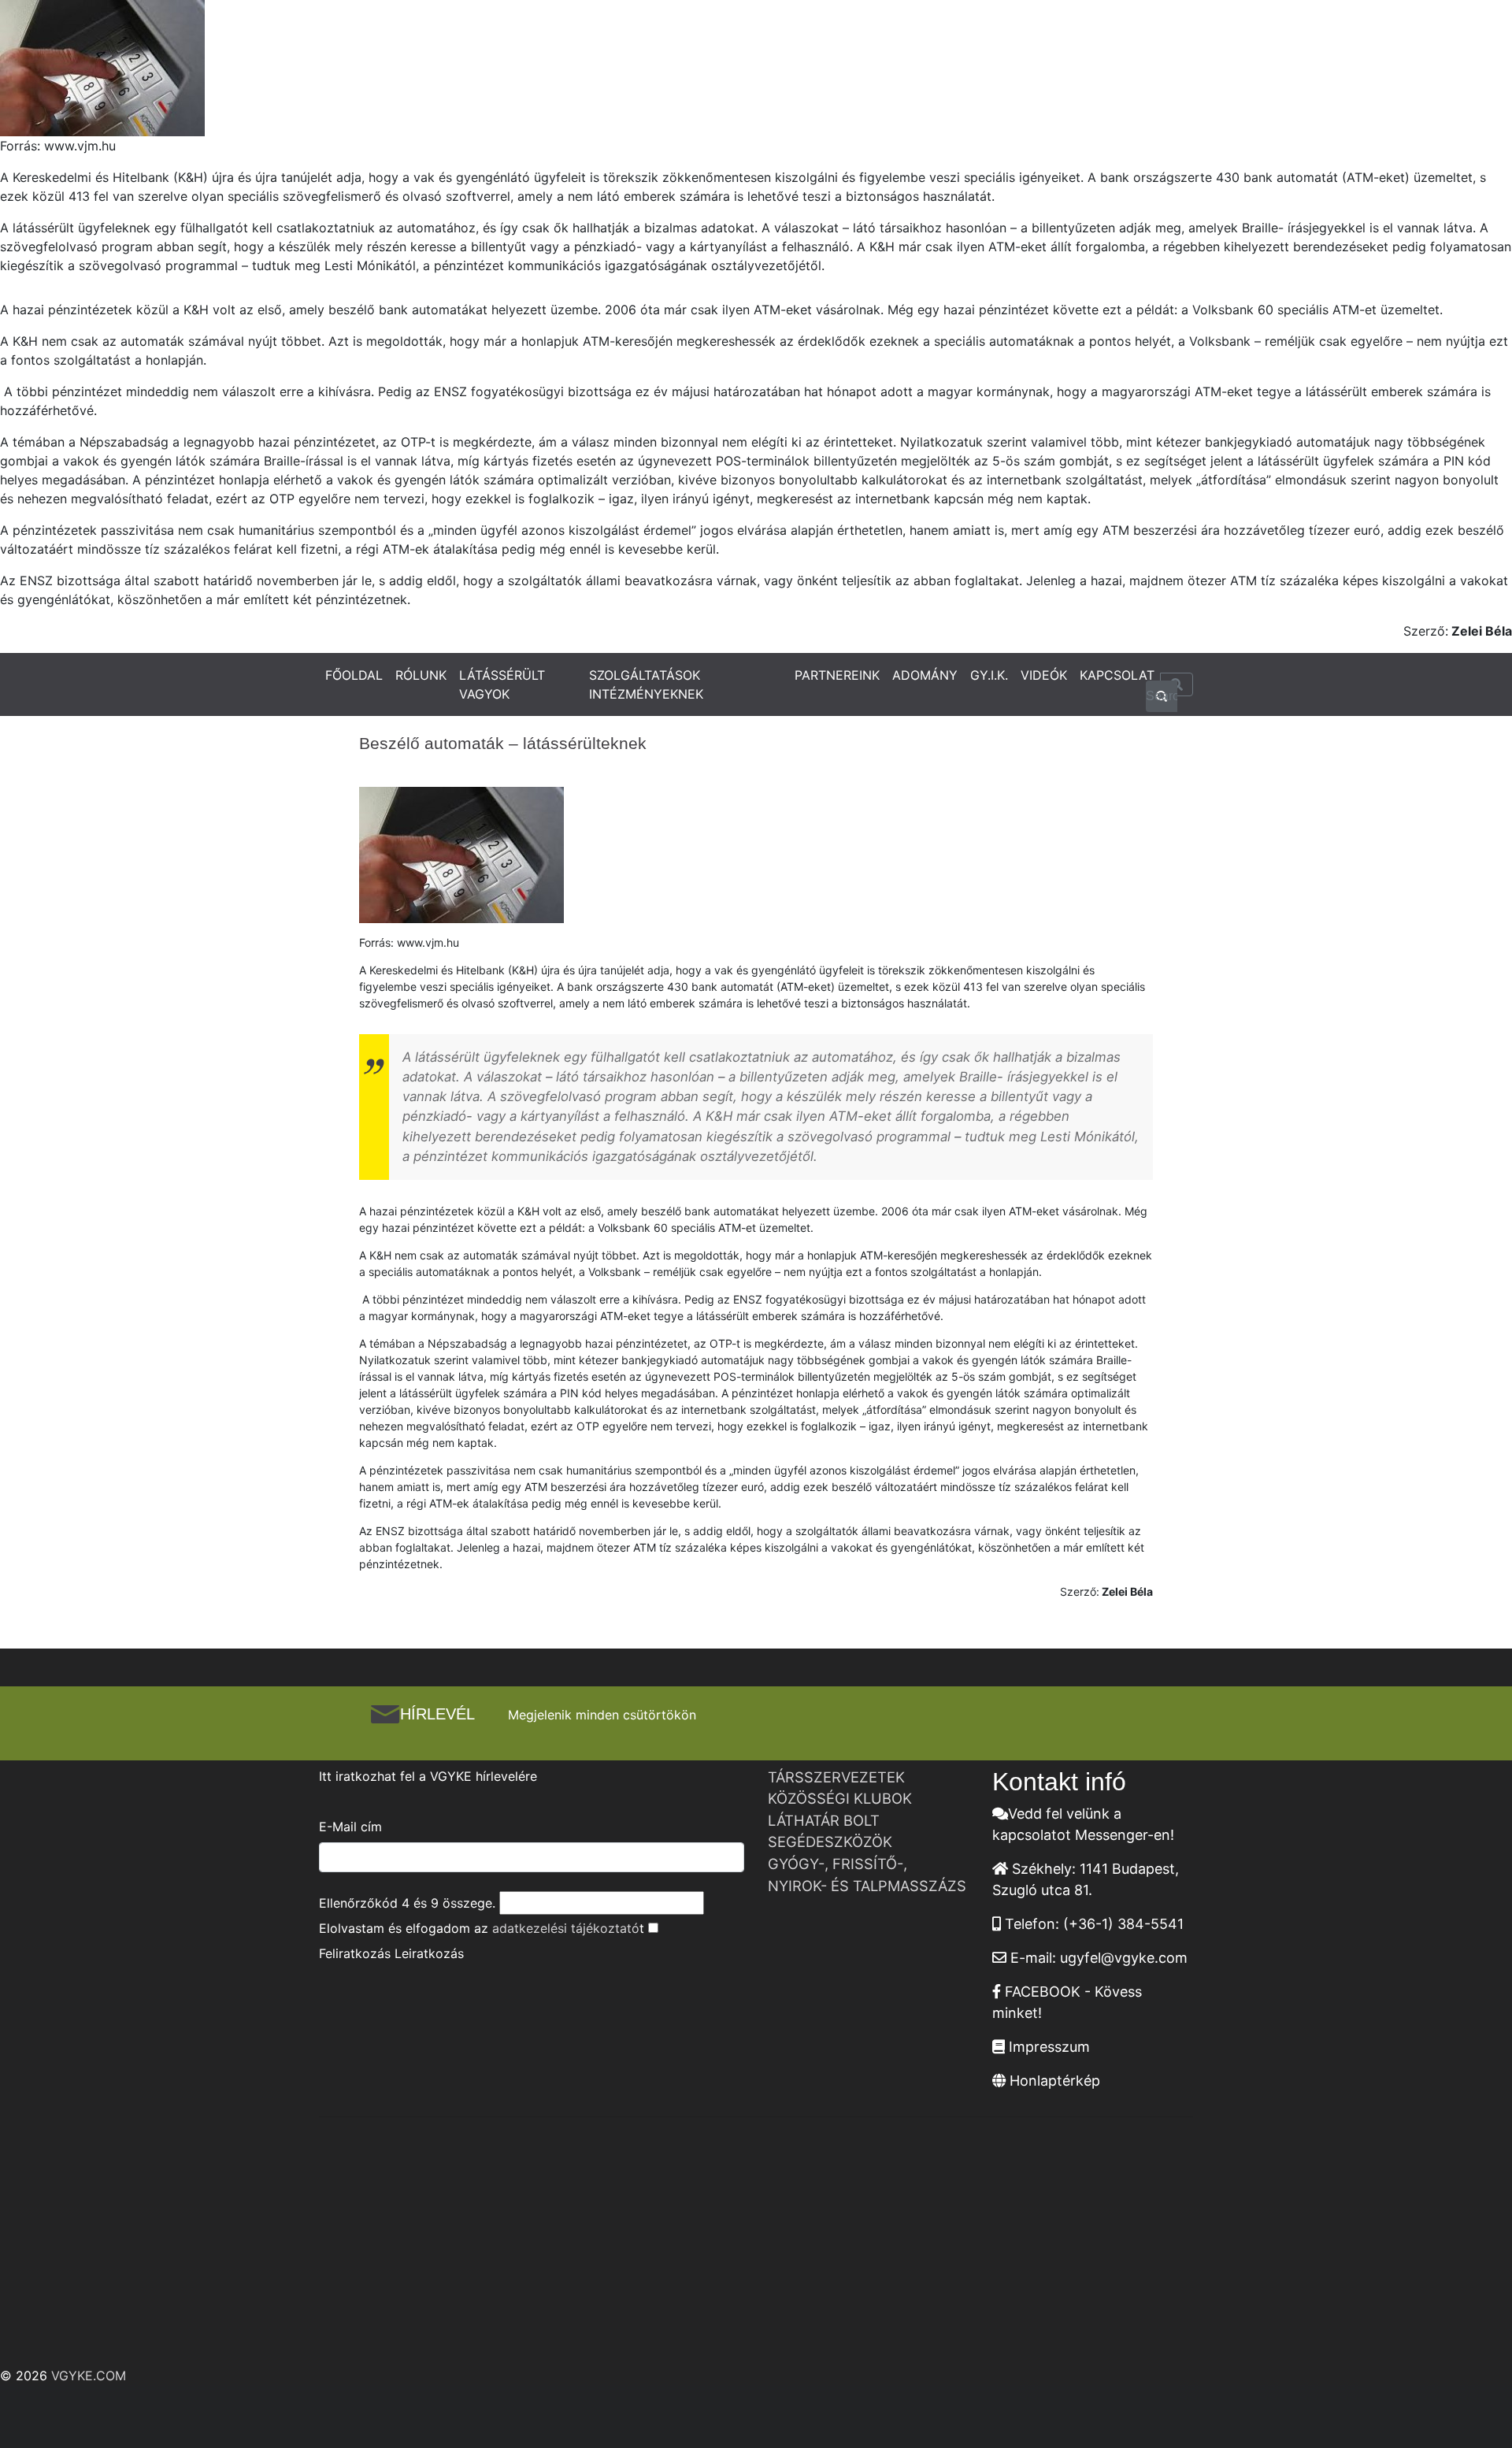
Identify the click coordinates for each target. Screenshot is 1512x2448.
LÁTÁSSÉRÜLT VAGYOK (502, 684)
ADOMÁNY (925, 675)
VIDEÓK (1044, 675)
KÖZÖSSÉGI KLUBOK (840, 1798)
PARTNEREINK (837, 675)
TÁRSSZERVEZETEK (836, 1777)
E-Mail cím (350, 1827)
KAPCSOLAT (1117, 675)
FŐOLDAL (354, 675)
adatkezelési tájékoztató (566, 1928)
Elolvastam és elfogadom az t (482, 1928)
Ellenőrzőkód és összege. (407, 1903)
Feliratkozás (355, 1953)
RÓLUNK (421, 675)
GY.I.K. (989, 675)
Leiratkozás (429, 1953)
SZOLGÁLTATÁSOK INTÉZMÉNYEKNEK (646, 684)
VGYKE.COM (89, 2376)
